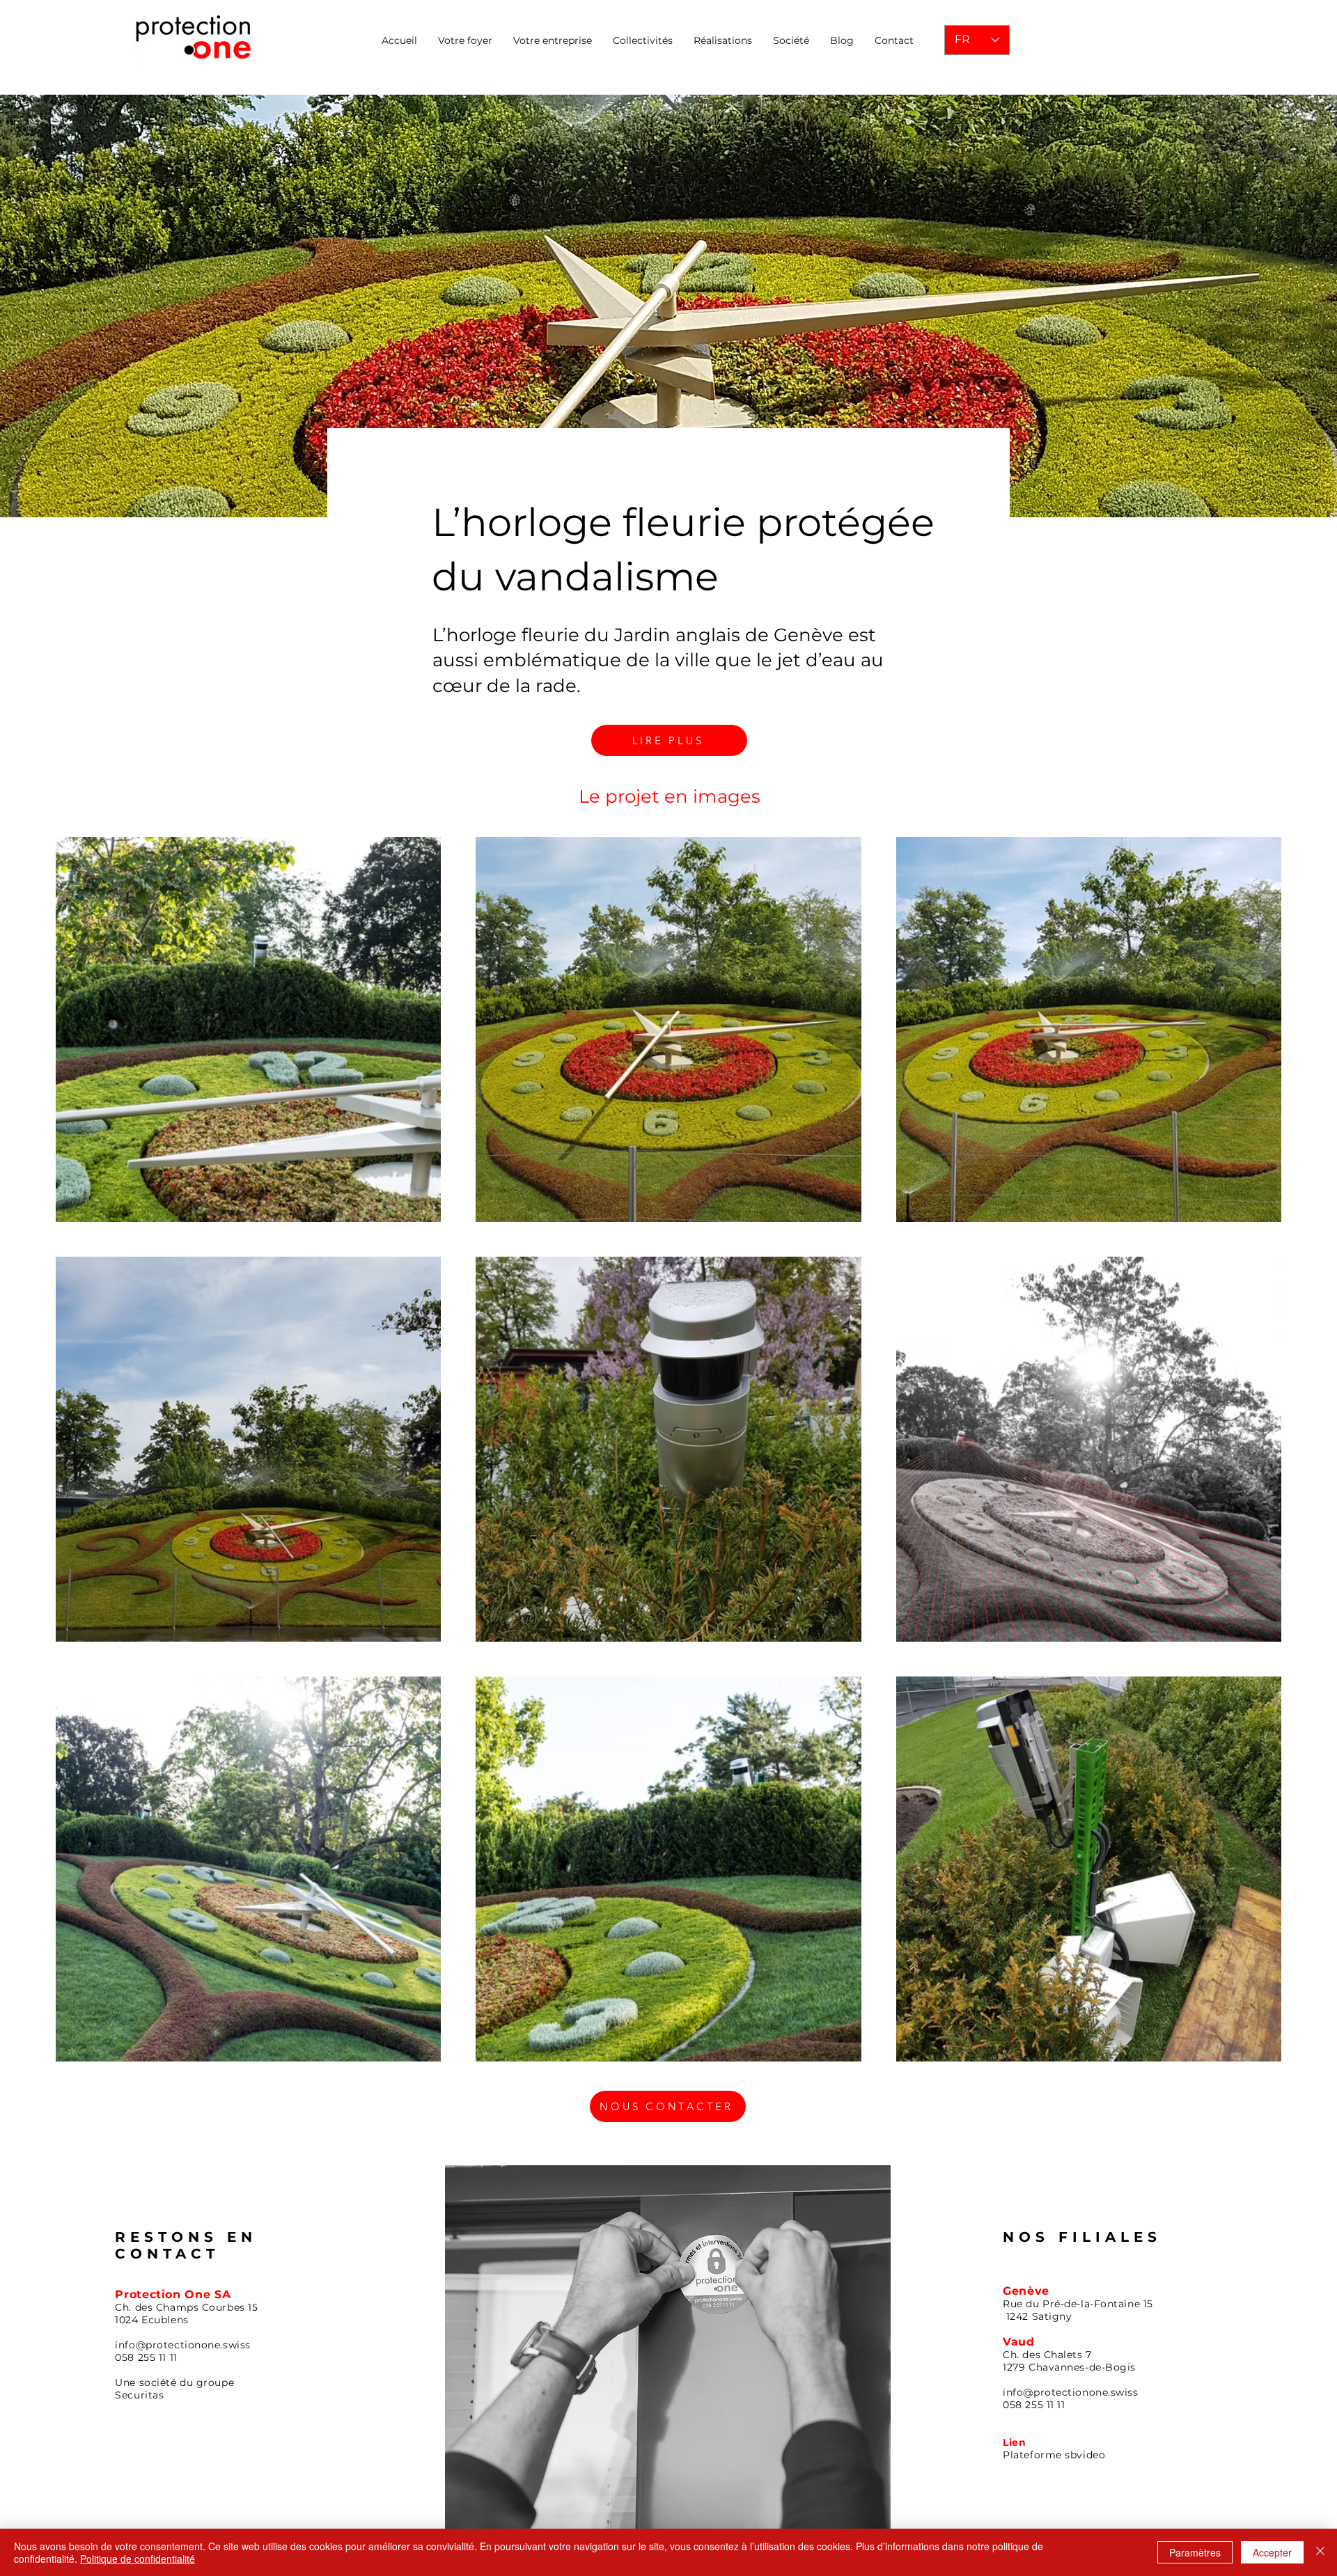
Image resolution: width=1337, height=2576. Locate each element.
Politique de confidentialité (138, 2559)
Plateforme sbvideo (1054, 2455)
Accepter (1272, 2552)
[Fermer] (1320, 2552)
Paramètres (1195, 2552)
